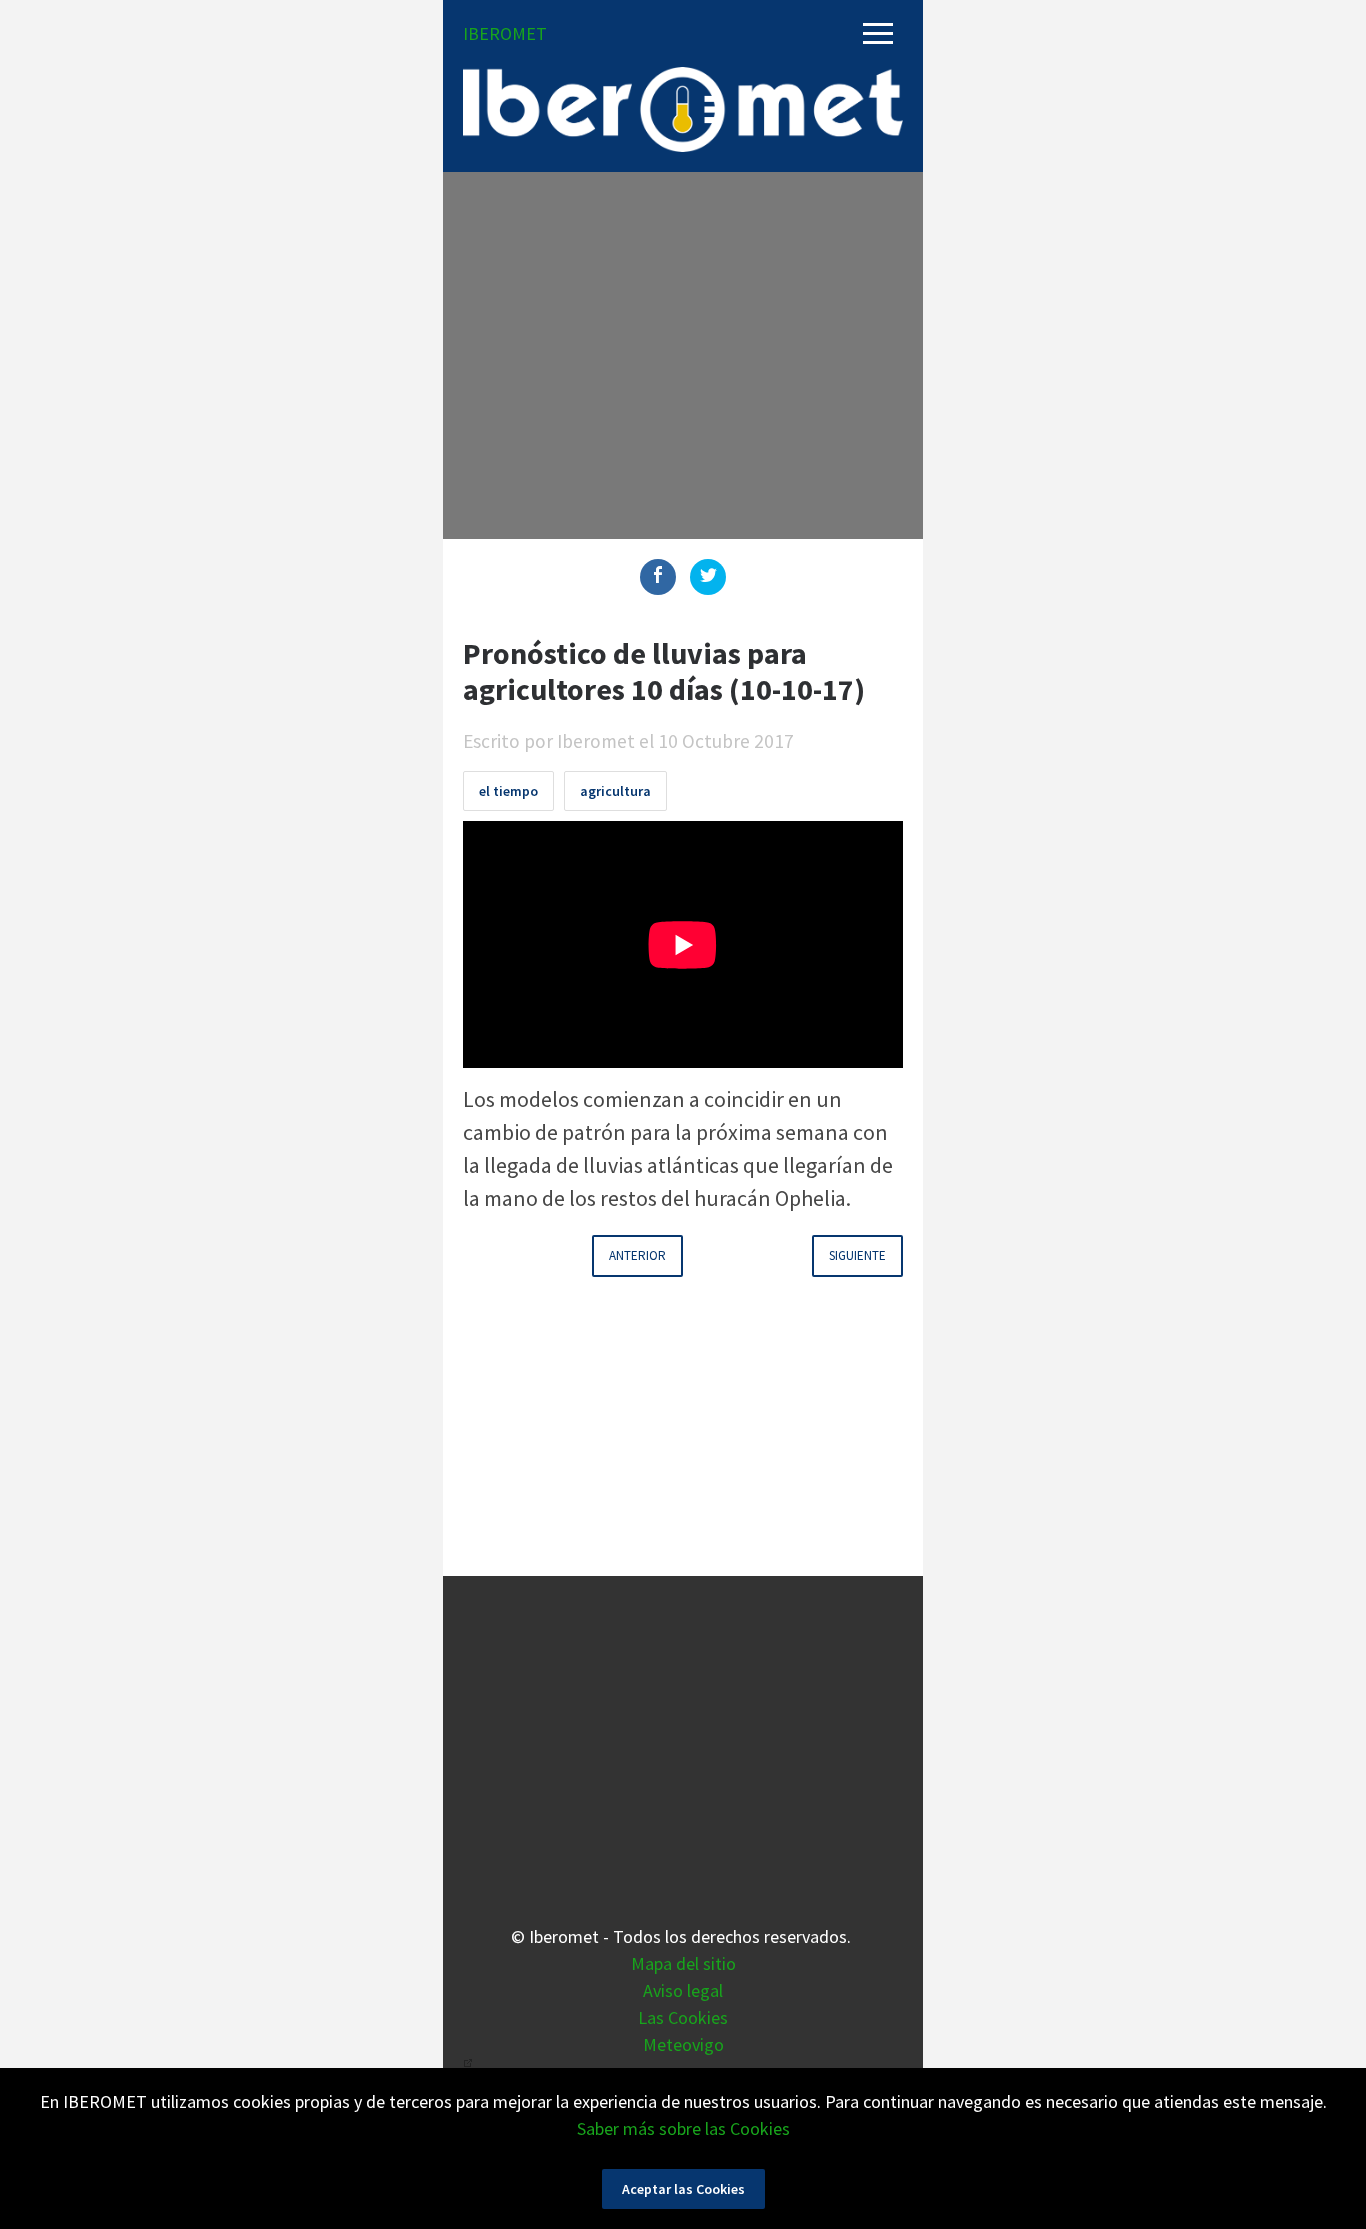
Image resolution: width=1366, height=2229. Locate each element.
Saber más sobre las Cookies (683, 2128)
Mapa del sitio (683, 1963)
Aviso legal (683, 1990)
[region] (683, 352)
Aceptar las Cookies (683, 2189)
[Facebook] (658, 577)
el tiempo (508, 791)
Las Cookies (683, 2017)
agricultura (615, 791)
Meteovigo (683, 2044)
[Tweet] (708, 577)
